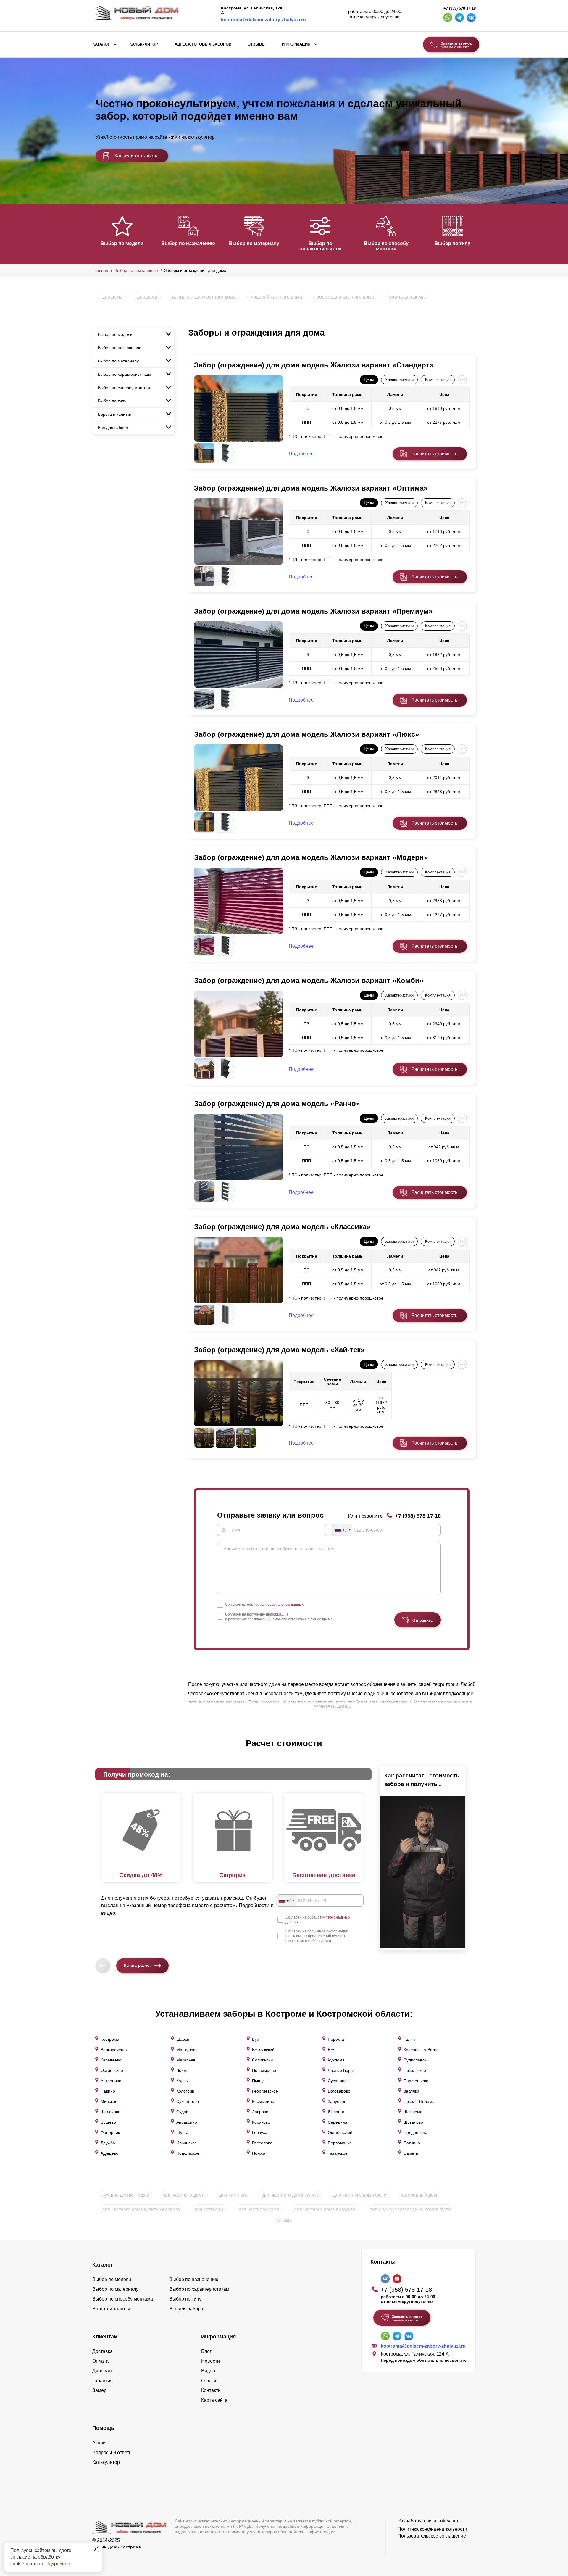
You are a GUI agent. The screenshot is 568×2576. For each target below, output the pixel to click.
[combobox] (342, 1530)
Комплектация (438, 380)
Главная (100, 270)
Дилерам (102, 2371)
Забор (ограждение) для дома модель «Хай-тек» (279, 1350)
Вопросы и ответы (112, 2452)
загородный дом (419, 2195)
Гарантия (103, 2381)
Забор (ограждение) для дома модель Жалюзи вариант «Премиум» (313, 611)
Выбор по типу (452, 243)
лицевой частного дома (276, 297)
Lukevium (448, 2521)
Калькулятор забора (137, 156)
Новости (210, 2361)
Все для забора (113, 428)
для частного (233, 2195)
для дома (112, 297)
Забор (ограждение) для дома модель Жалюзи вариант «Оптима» (311, 488)
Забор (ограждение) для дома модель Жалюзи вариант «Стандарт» (314, 365)
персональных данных (284, 1605)
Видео (208, 2371)
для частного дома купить (291, 2195)
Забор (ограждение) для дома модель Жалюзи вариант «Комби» (309, 980)
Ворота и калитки (115, 414)
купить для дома (407, 297)
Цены (369, 380)
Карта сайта (214, 2400)
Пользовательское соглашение (432, 2536)
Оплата (100, 2361)
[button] (96, 233)
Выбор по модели (122, 243)
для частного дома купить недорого (141, 2209)
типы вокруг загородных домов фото (410, 2209)
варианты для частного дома (204, 297)
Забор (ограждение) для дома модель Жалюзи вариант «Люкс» (306, 734)
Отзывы (257, 44)
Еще (287, 2220)
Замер (99, 2390)
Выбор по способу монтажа (386, 246)
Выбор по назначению (188, 243)
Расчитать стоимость (434, 454)
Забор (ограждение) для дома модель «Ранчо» (277, 1104)
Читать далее (335, 1706)
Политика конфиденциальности (432, 2529)
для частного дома (184, 2195)
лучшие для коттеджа (126, 2195)
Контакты (211, 2390)
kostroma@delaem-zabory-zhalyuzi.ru (263, 20)
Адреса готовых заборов (203, 44)
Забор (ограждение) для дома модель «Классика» (282, 1227)
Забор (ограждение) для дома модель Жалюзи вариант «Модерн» (311, 857)
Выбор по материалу (254, 243)
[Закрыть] (96, 2549)
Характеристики (399, 380)
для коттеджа (209, 2209)
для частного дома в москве (325, 2209)
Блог (206, 2351)
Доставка (103, 2351)
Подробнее (58, 2564)
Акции (99, 2443)
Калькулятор (144, 44)
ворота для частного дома (345, 297)
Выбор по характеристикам (320, 246)
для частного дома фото (360, 2195)
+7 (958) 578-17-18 (460, 9)
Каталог (101, 44)
